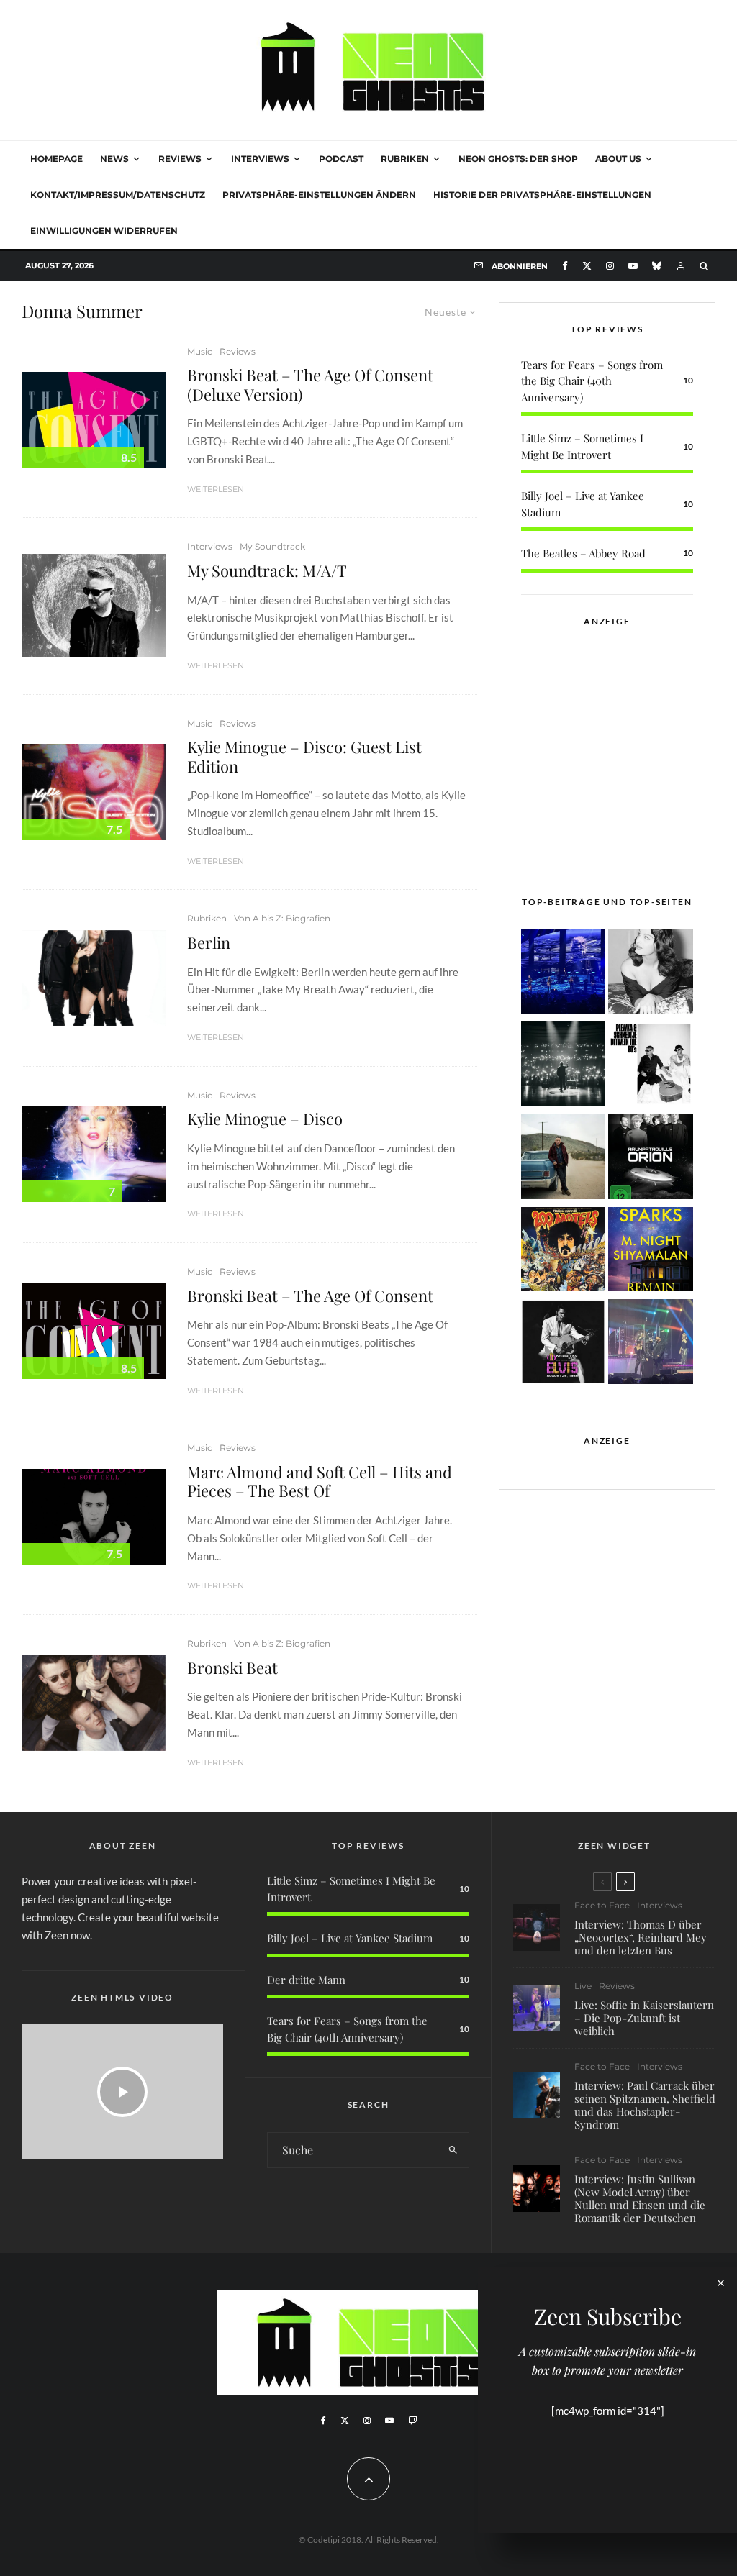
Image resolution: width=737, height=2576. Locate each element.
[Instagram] (610, 266)
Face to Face (602, 1905)
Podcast (341, 159)
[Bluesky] (657, 266)
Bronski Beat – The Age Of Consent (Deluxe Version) (310, 384)
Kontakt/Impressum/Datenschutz (118, 195)
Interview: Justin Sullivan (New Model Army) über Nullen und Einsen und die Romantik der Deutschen (640, 2198)
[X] (587, 266)
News (114, 159)
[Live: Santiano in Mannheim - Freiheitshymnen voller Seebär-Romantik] (564, 974)
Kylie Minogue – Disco (265, 1119)
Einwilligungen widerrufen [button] (104, 231)
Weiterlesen (216, 489)
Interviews (260, 159)
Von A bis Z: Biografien (282, 918)
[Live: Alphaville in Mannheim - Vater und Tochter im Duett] (651, 1344)
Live (583, 1986)
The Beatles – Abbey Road (583, 553)
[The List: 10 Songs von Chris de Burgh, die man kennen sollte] (564, 1066)
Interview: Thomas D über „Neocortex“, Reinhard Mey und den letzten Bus (641, 1937)
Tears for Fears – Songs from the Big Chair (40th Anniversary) (592, 381)
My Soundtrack (272, 546)
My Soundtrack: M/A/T (267, 570)
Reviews (180, 159)
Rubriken (405, 159)
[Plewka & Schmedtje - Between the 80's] (651, 1066)
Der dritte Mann (306, 1980)
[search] (453, 2150)
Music (200, 351)
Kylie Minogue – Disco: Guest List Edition (304, 756)
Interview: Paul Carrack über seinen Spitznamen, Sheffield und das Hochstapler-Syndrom (645, 2105)
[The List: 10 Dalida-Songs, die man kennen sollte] (651, 974)
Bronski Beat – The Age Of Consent (310, 1296)
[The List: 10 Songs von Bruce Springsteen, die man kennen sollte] (564, 1159)
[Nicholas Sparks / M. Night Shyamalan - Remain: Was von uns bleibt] (651, 1252)
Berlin (209, 942)
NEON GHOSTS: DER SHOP (518, 159)
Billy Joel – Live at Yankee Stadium (350, 1938)
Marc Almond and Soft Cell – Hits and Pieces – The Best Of (320, 1482)
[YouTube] (633, 266)
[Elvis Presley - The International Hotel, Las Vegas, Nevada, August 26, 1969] (564, 1344)
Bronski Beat (232, 1667)
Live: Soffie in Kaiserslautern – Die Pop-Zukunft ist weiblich (644, 2018)
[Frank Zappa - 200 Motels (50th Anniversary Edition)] (564, 1252)
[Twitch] (412, 2421)
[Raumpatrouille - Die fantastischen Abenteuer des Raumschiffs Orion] (651, 1159)
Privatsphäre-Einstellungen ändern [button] (319, 195)
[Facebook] (565, 266)
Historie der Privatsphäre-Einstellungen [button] (542, 195)
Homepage (56, 159)
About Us (618, 159)
